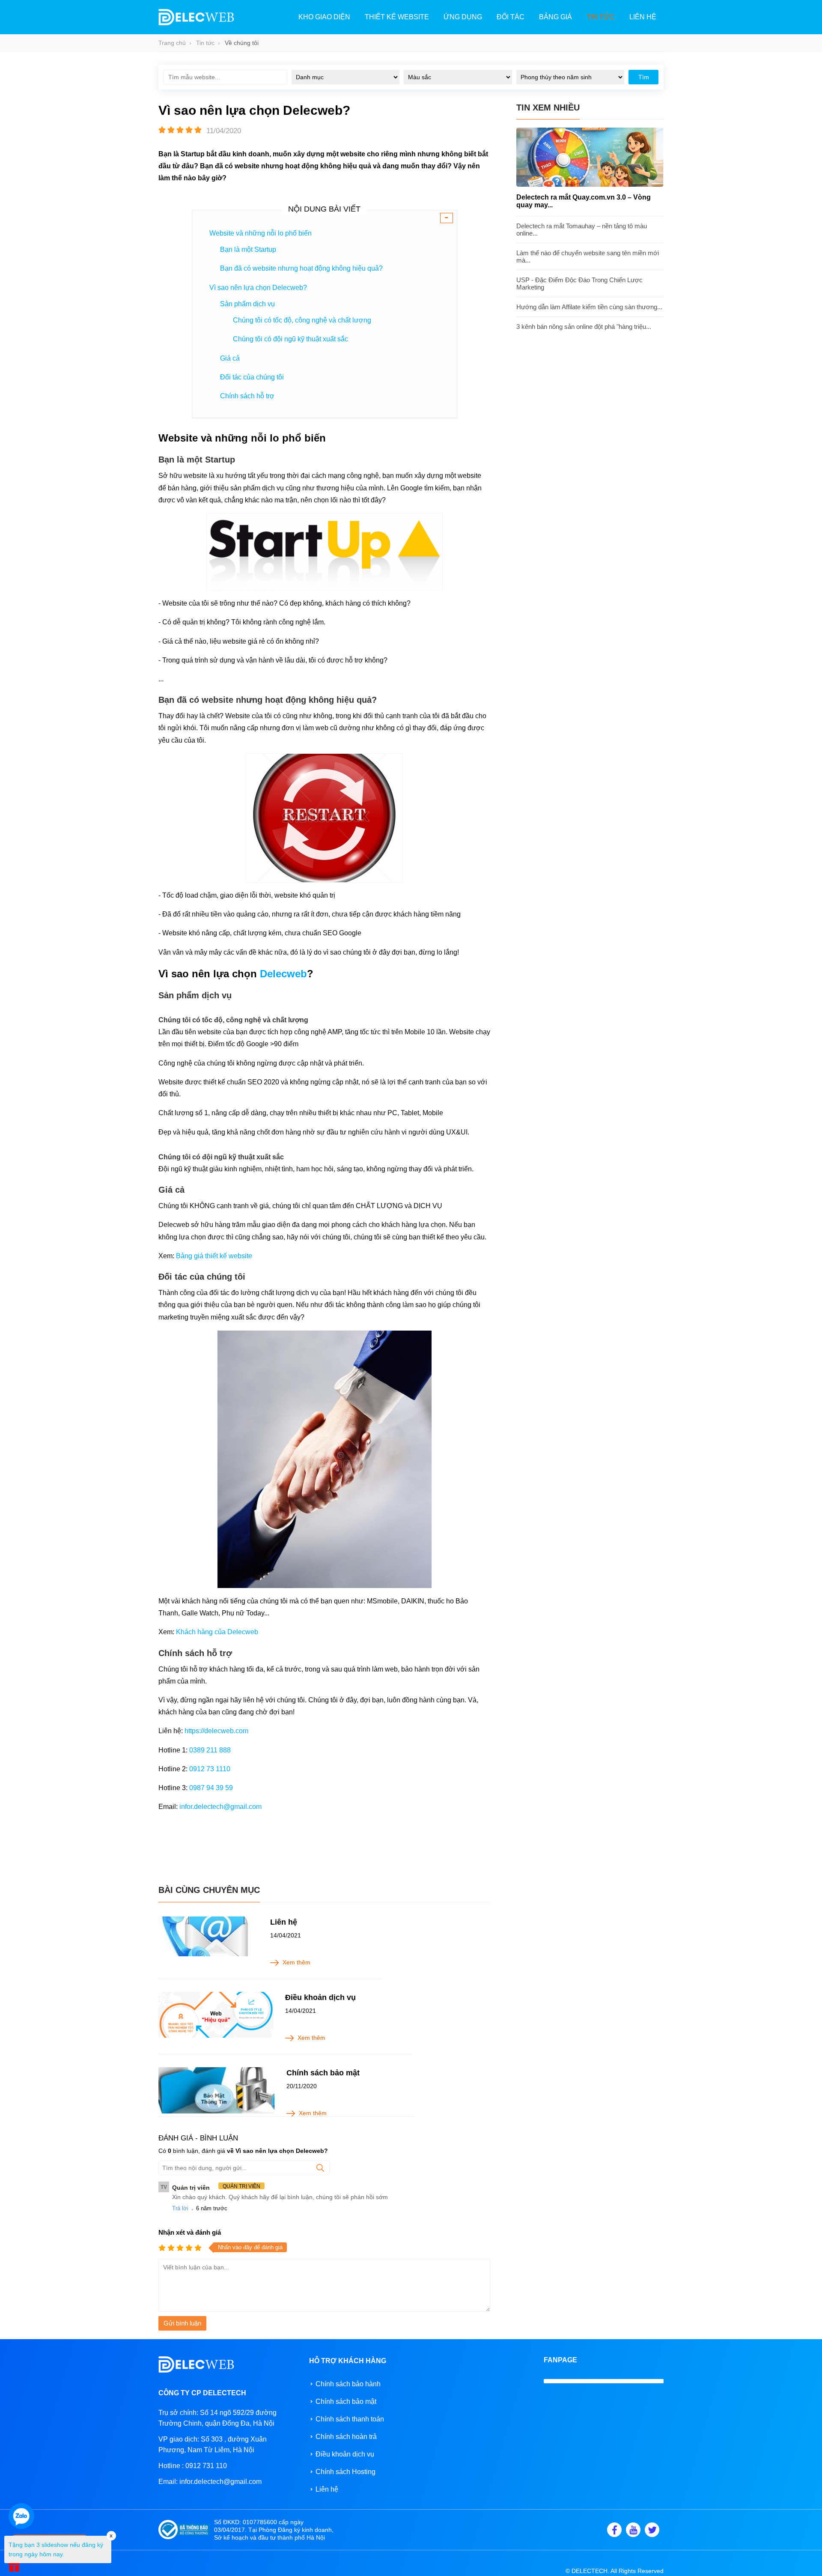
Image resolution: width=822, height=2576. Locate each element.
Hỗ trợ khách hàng (348, 2361)
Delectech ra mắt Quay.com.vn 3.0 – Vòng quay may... (584, 201)
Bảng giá (555, 17)
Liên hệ (284, 1922)
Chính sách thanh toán (350, 2419)
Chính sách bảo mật (323, 2073)
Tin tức (601, 17)
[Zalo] (21, 2516)
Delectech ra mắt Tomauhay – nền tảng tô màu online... (582, 230)
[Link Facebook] (614, 2530)
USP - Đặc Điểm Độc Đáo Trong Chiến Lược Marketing (579, 284)
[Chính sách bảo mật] (217, 2091)
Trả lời (180, 2208)
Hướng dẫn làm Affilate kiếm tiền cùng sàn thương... (589, 307)
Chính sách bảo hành (348, 2384)
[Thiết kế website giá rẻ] (196, 23)
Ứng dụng (463, 17)
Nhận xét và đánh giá (190, 2232)
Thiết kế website (397, 17)
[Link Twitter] (652, 2530)
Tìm (644, 77)
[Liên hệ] (208, 1936)
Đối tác (511, 17)
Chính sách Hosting (345, 2472)
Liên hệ (643, 17)
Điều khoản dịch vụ (320, 1997)
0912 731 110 (206, 2466)
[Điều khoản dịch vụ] (216, 2015)
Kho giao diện (324, 17)
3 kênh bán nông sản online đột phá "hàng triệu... (584, 327)
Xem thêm (296, 1962)
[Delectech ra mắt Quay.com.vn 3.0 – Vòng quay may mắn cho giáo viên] (590, 185)
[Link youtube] (633, 2530)
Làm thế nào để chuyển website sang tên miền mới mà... (588, 257)
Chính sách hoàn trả (346, 2437)
